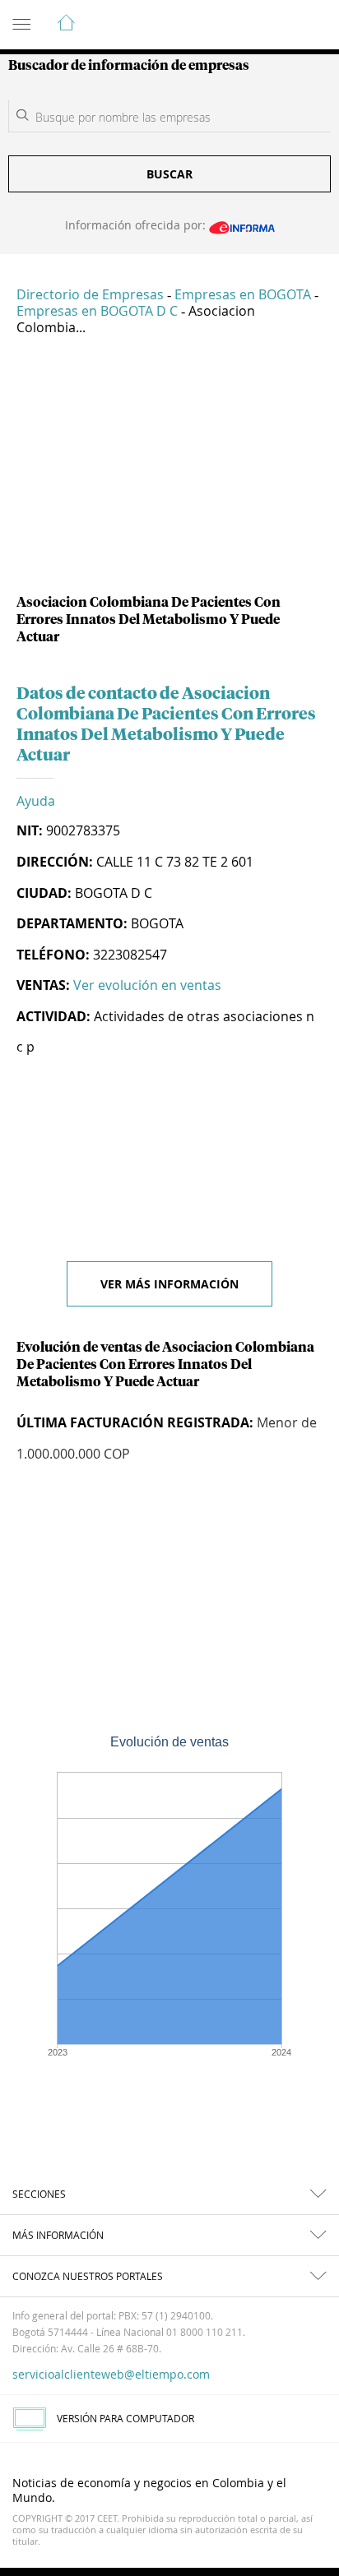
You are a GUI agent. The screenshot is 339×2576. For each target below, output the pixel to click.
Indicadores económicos (276, 25)
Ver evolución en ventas (147, 985)
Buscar (169, 174)
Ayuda (36, 801)
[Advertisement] (169, 471)
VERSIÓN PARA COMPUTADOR (125, 2418)
